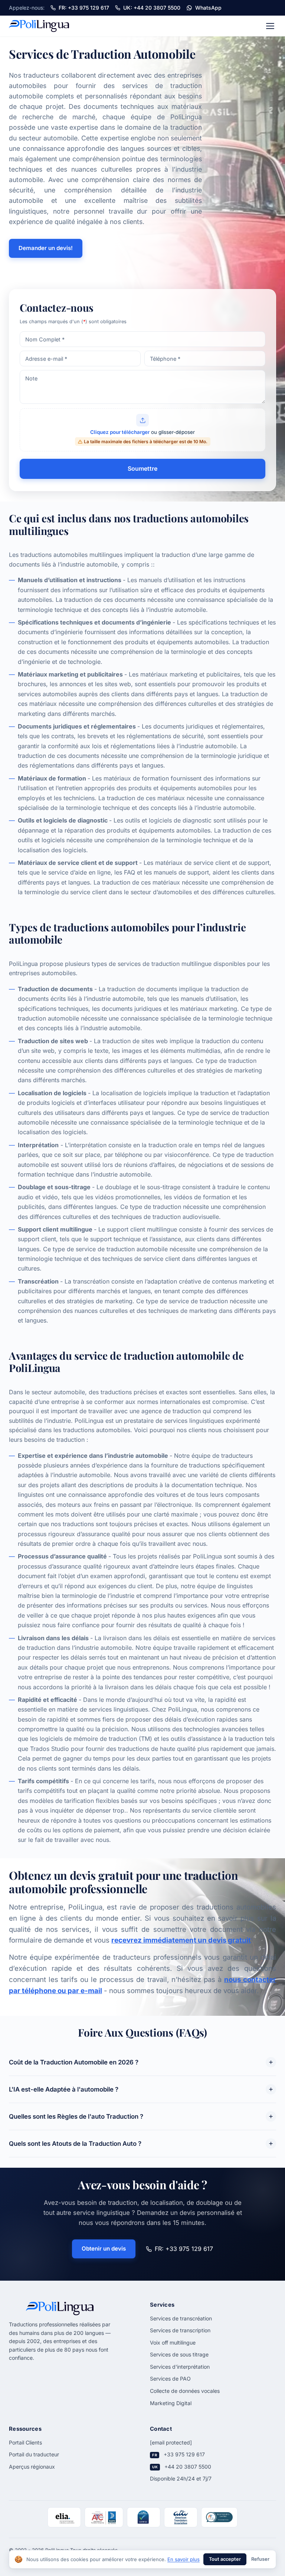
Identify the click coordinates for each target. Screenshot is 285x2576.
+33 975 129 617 (184, 2454)
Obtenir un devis (104, 2249)
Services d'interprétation (180, 2367)
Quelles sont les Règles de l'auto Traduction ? (76, 2116)
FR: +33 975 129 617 (184, 2249)
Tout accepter (225, 2559)
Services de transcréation (181, 2318)
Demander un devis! (46, 248)
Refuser (260, 2559)
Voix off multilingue (173, 2343)
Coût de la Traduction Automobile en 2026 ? (74, 2062)
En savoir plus (184, 2559)
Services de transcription (180, 2330)
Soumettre (142, 468)
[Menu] (270, 26)
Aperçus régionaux (32, 2467)
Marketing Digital (171, 2403)
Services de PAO (170, 2379)
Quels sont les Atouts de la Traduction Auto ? (75, 2144)
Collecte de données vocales (185, 2391)
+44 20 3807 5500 (188, 2467)
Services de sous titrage (179, 2354)
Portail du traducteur (34, 2454)
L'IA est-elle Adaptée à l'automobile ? (64, 2089)
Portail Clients (25, 2442)
